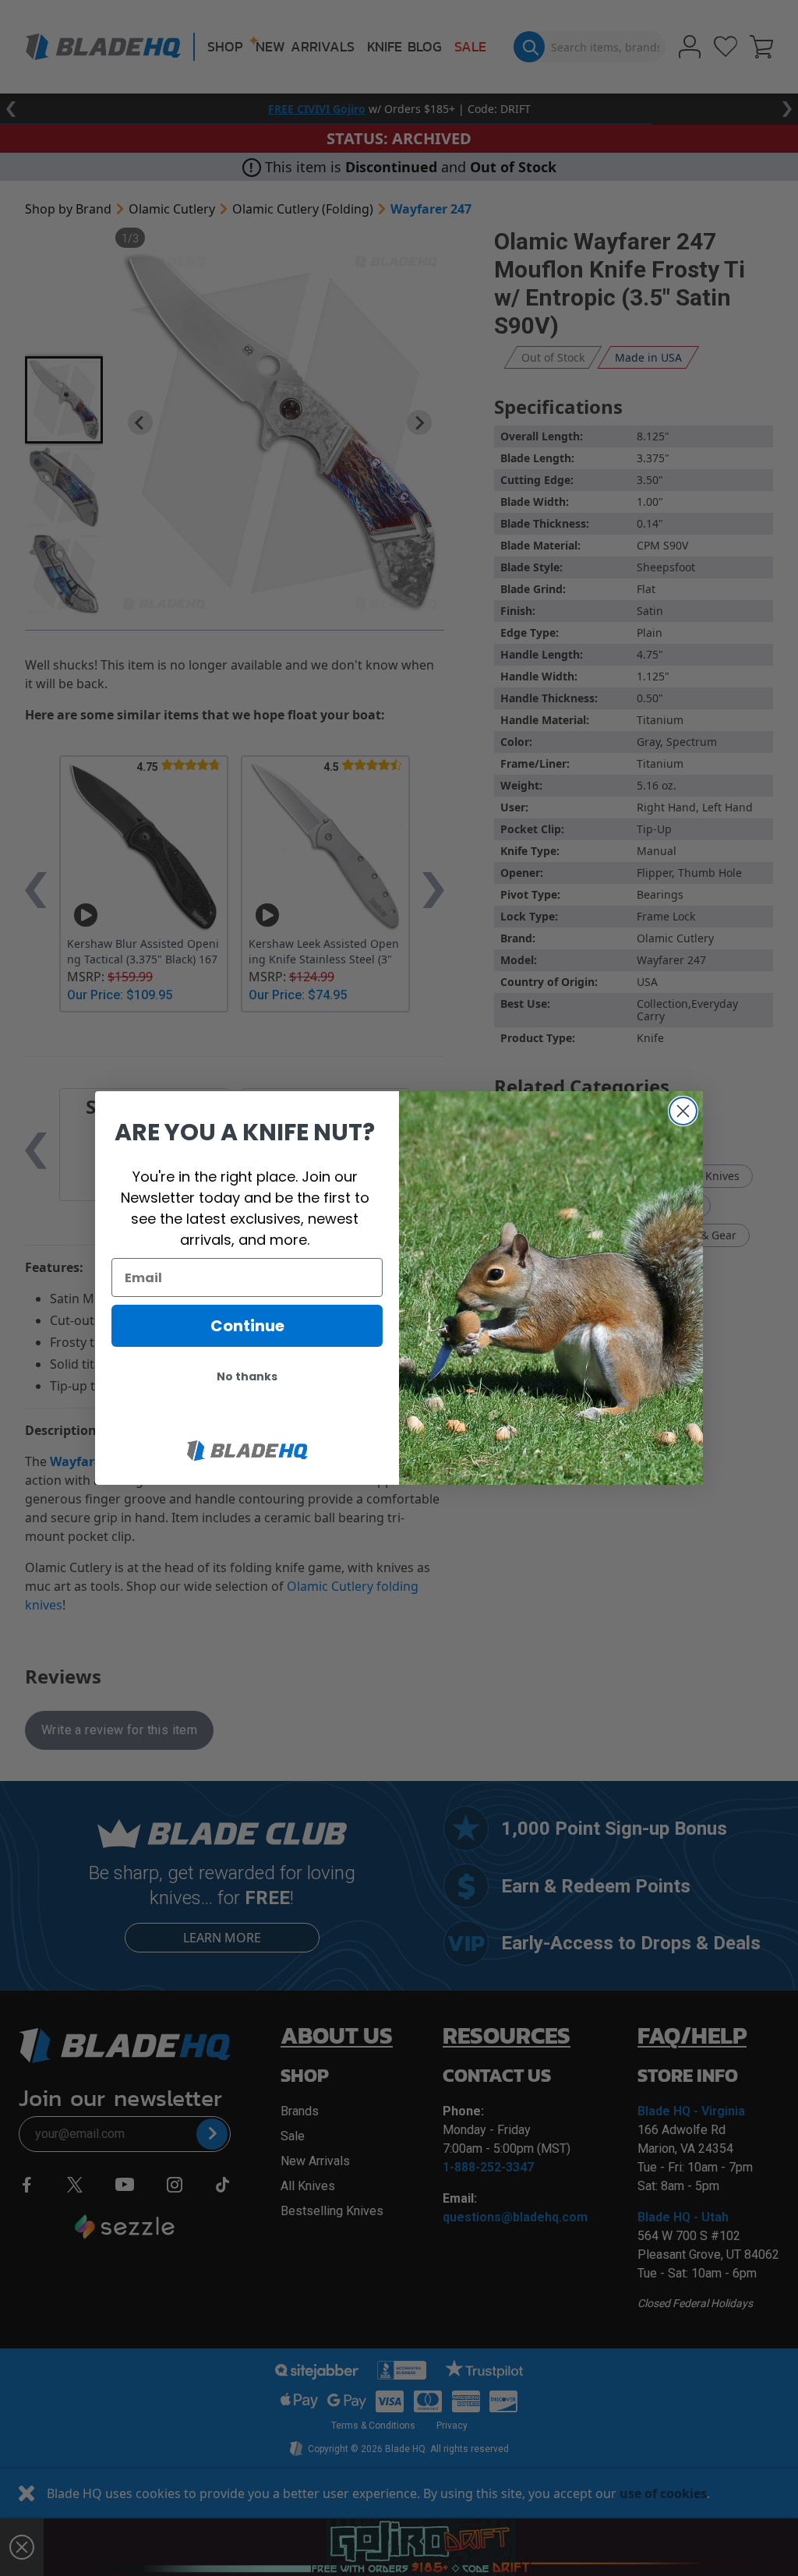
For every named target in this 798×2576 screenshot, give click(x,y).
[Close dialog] (683, 1111)
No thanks (247, 1376)
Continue (247, 1326)
